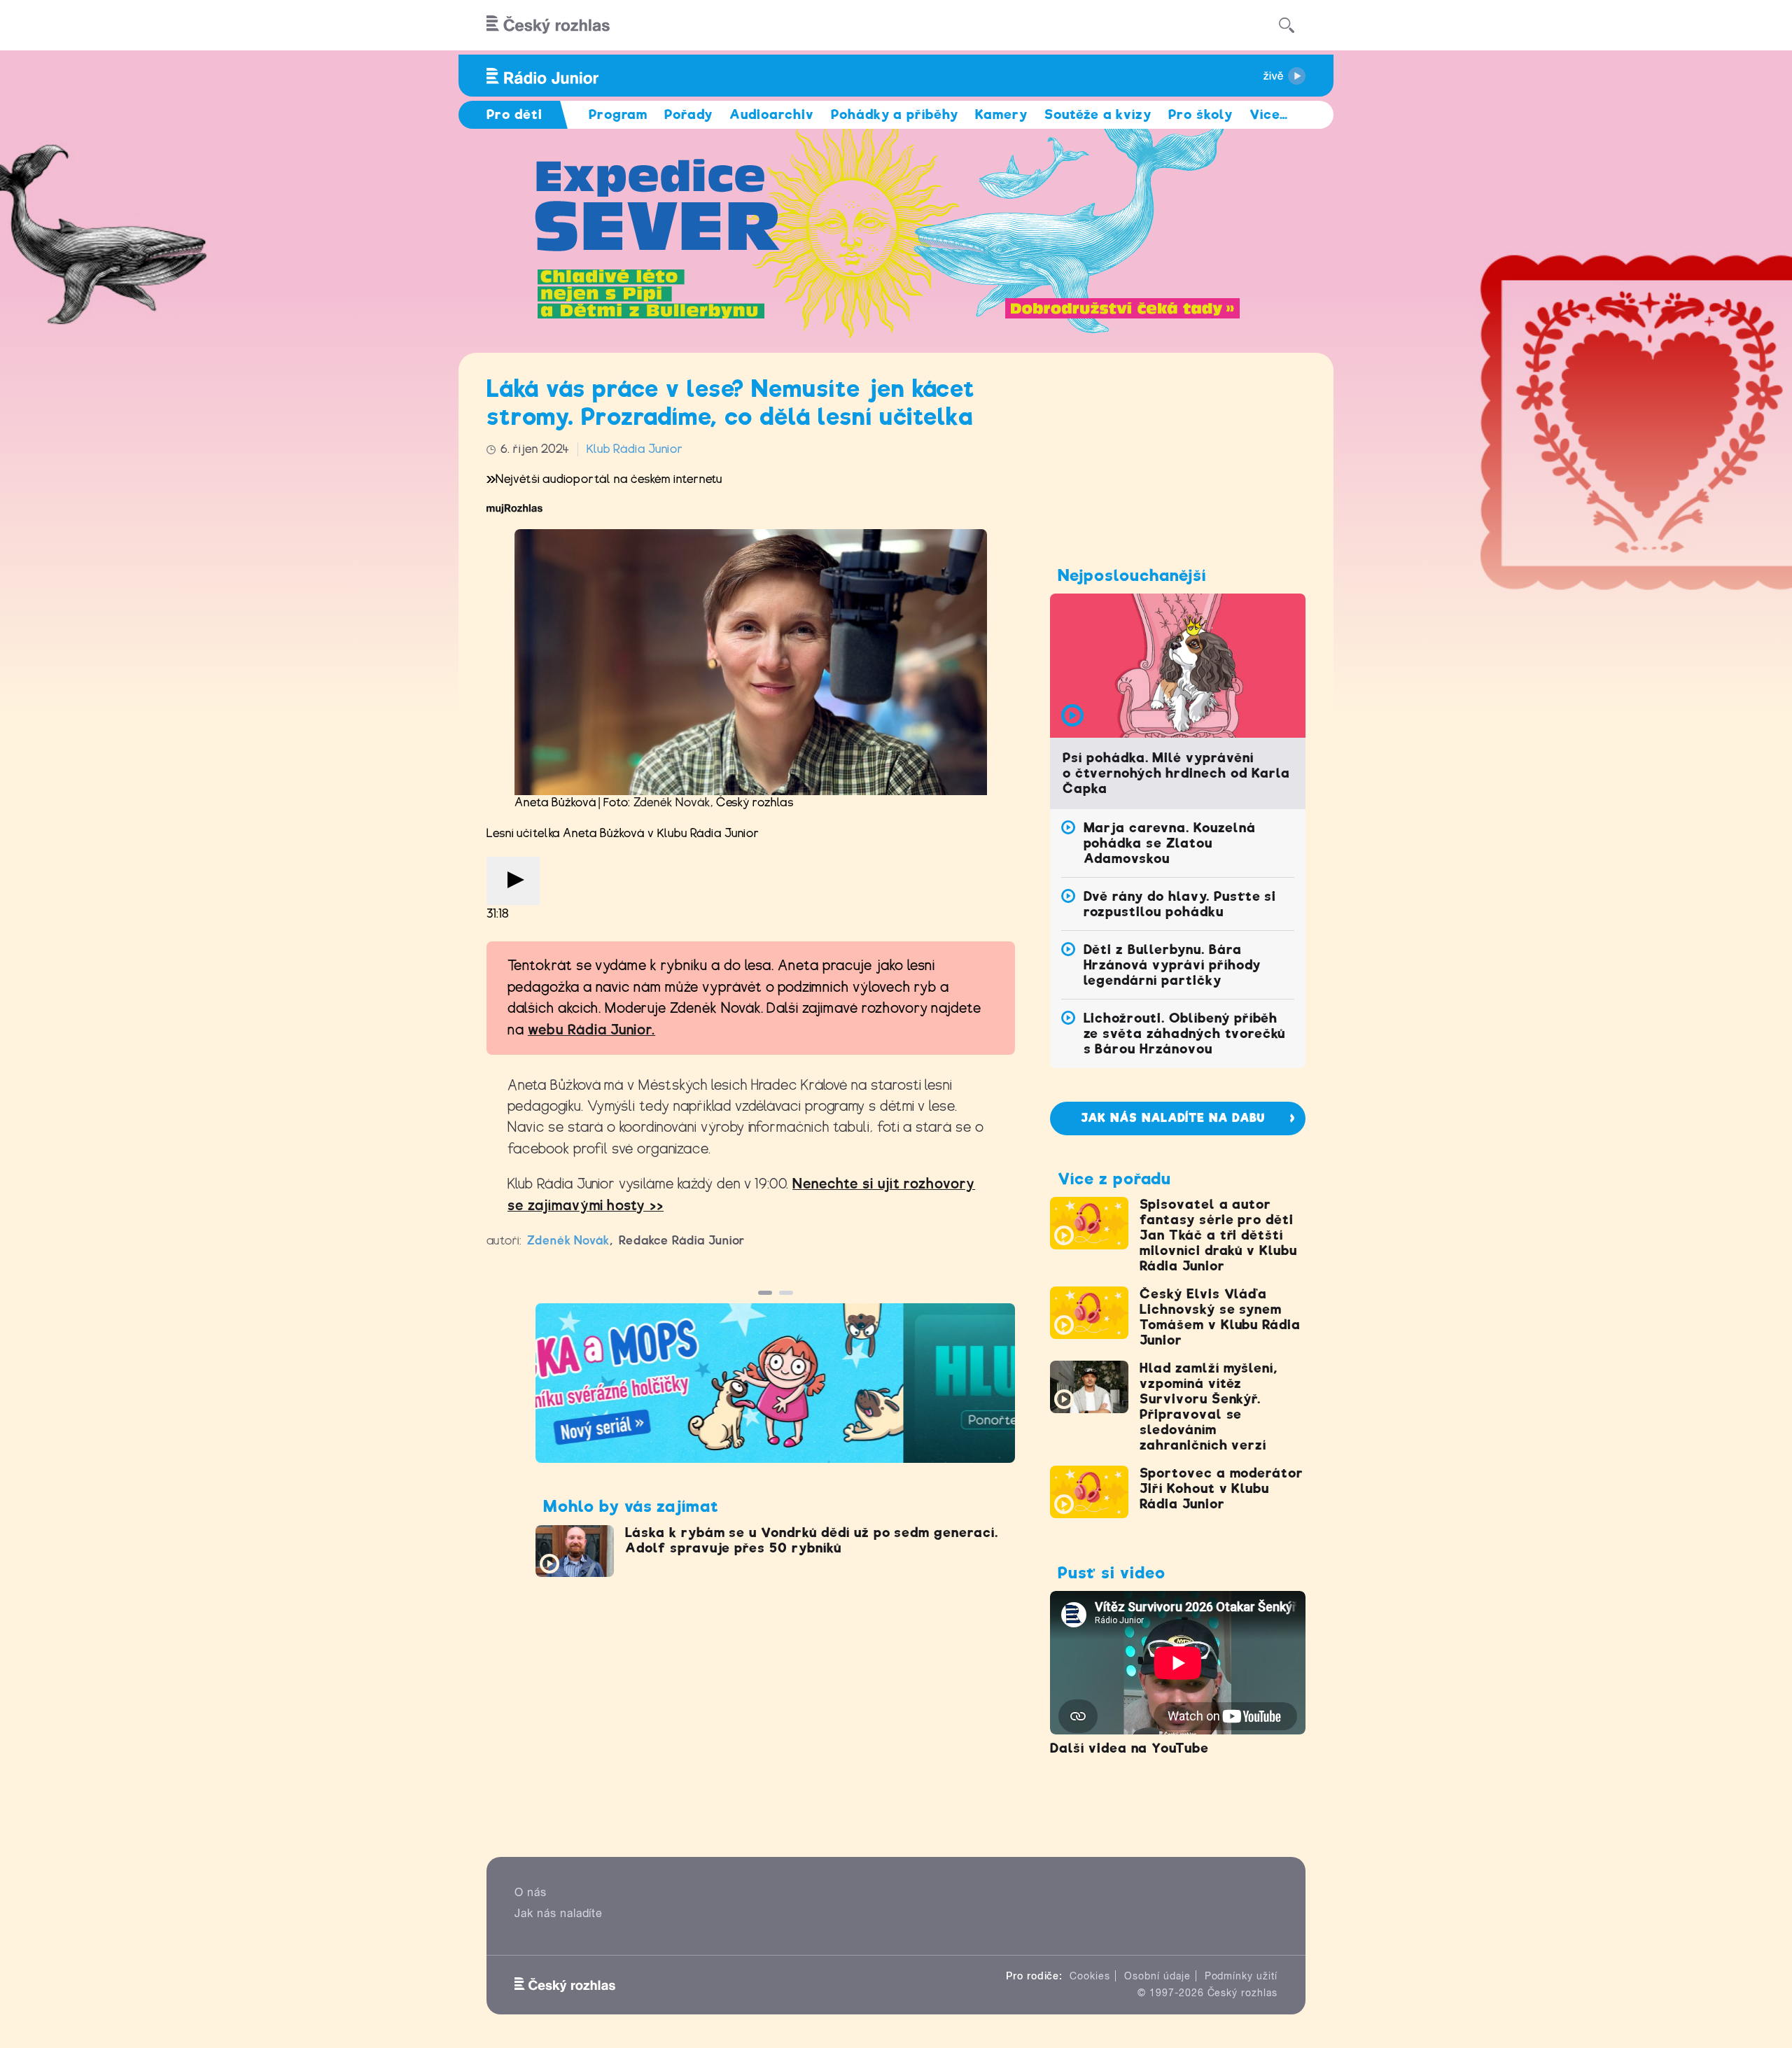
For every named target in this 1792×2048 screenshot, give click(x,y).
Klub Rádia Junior (635, 449)
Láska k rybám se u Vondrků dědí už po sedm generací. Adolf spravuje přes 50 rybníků (812, 1540)
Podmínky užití (1241, 1976)
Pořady (688, 114)
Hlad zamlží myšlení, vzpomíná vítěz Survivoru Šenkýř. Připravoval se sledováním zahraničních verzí (1209, 1407)
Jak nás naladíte (559, 1913)
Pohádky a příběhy (895, 114)
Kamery (1001, 114)
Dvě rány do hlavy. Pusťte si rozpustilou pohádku (1180, 904)
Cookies (1090, 1976)
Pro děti (514, 114)
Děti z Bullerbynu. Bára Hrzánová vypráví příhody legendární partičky (1172, 965)
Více (1269, 114)
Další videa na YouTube (1129, 1748)
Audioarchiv (772, 114)
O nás (531, 1892)
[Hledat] (1287, 25)
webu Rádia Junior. (591, 1030)
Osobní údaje (1157, 1976)
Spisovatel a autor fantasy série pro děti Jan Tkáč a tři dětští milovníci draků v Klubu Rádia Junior (1218, 1235)
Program (618, 114)
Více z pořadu (1114, 1179)
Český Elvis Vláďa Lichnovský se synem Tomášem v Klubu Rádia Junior (1220, 1317)
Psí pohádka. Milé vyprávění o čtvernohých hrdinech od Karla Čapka (1176, 773)
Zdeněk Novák (672, 802)
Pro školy (1200, 114)
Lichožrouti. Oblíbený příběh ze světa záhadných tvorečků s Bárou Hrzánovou (1185, 1033)
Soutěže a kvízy (1098, 114)
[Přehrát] (513, 881)
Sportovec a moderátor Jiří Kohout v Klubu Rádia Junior (1221, 1488)
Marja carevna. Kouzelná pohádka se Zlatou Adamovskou (1170, 843)
